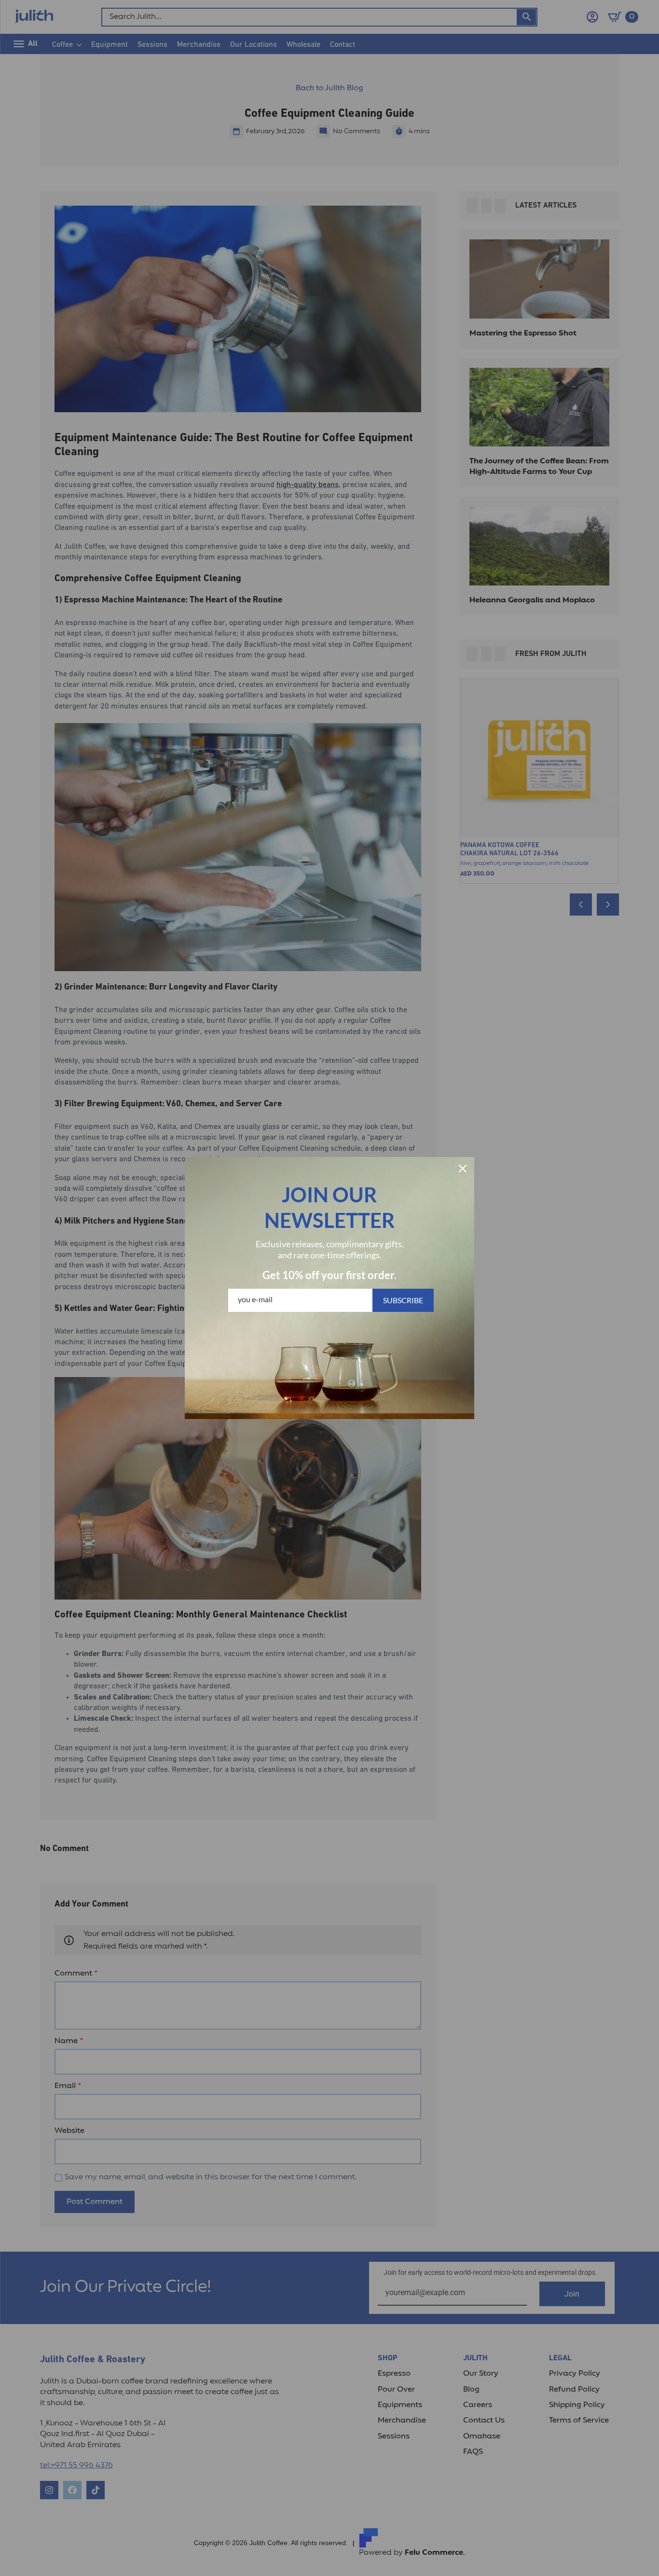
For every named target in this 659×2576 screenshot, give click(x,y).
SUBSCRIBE (403, 1300)
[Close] (463, 1169)
